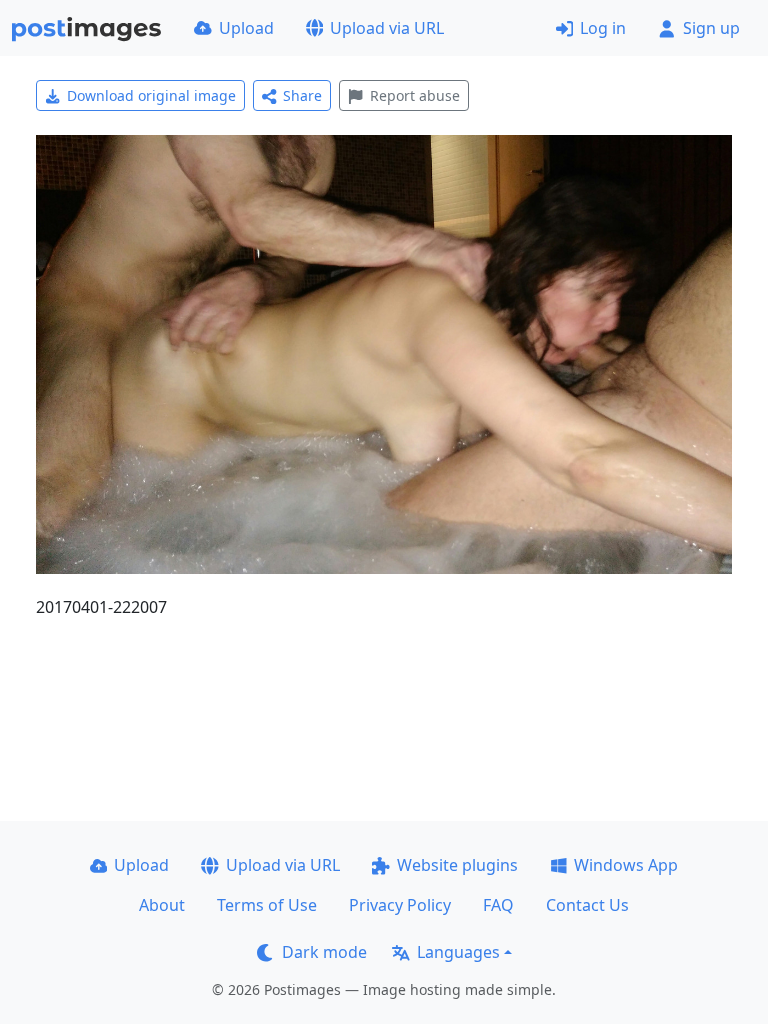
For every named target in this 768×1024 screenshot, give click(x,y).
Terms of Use (267, 905)
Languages (458, 952)
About (162, 905)
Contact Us (587, 905)
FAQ (498, 905)
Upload (246, 28)
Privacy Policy (400, 905)
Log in (603, 28)
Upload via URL (387, 28)
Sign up (711, 28)
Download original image (151, 95)
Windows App (626, 865)
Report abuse (415, 95)
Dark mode (324, 952)
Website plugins (457, 865)
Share (302, 95)
